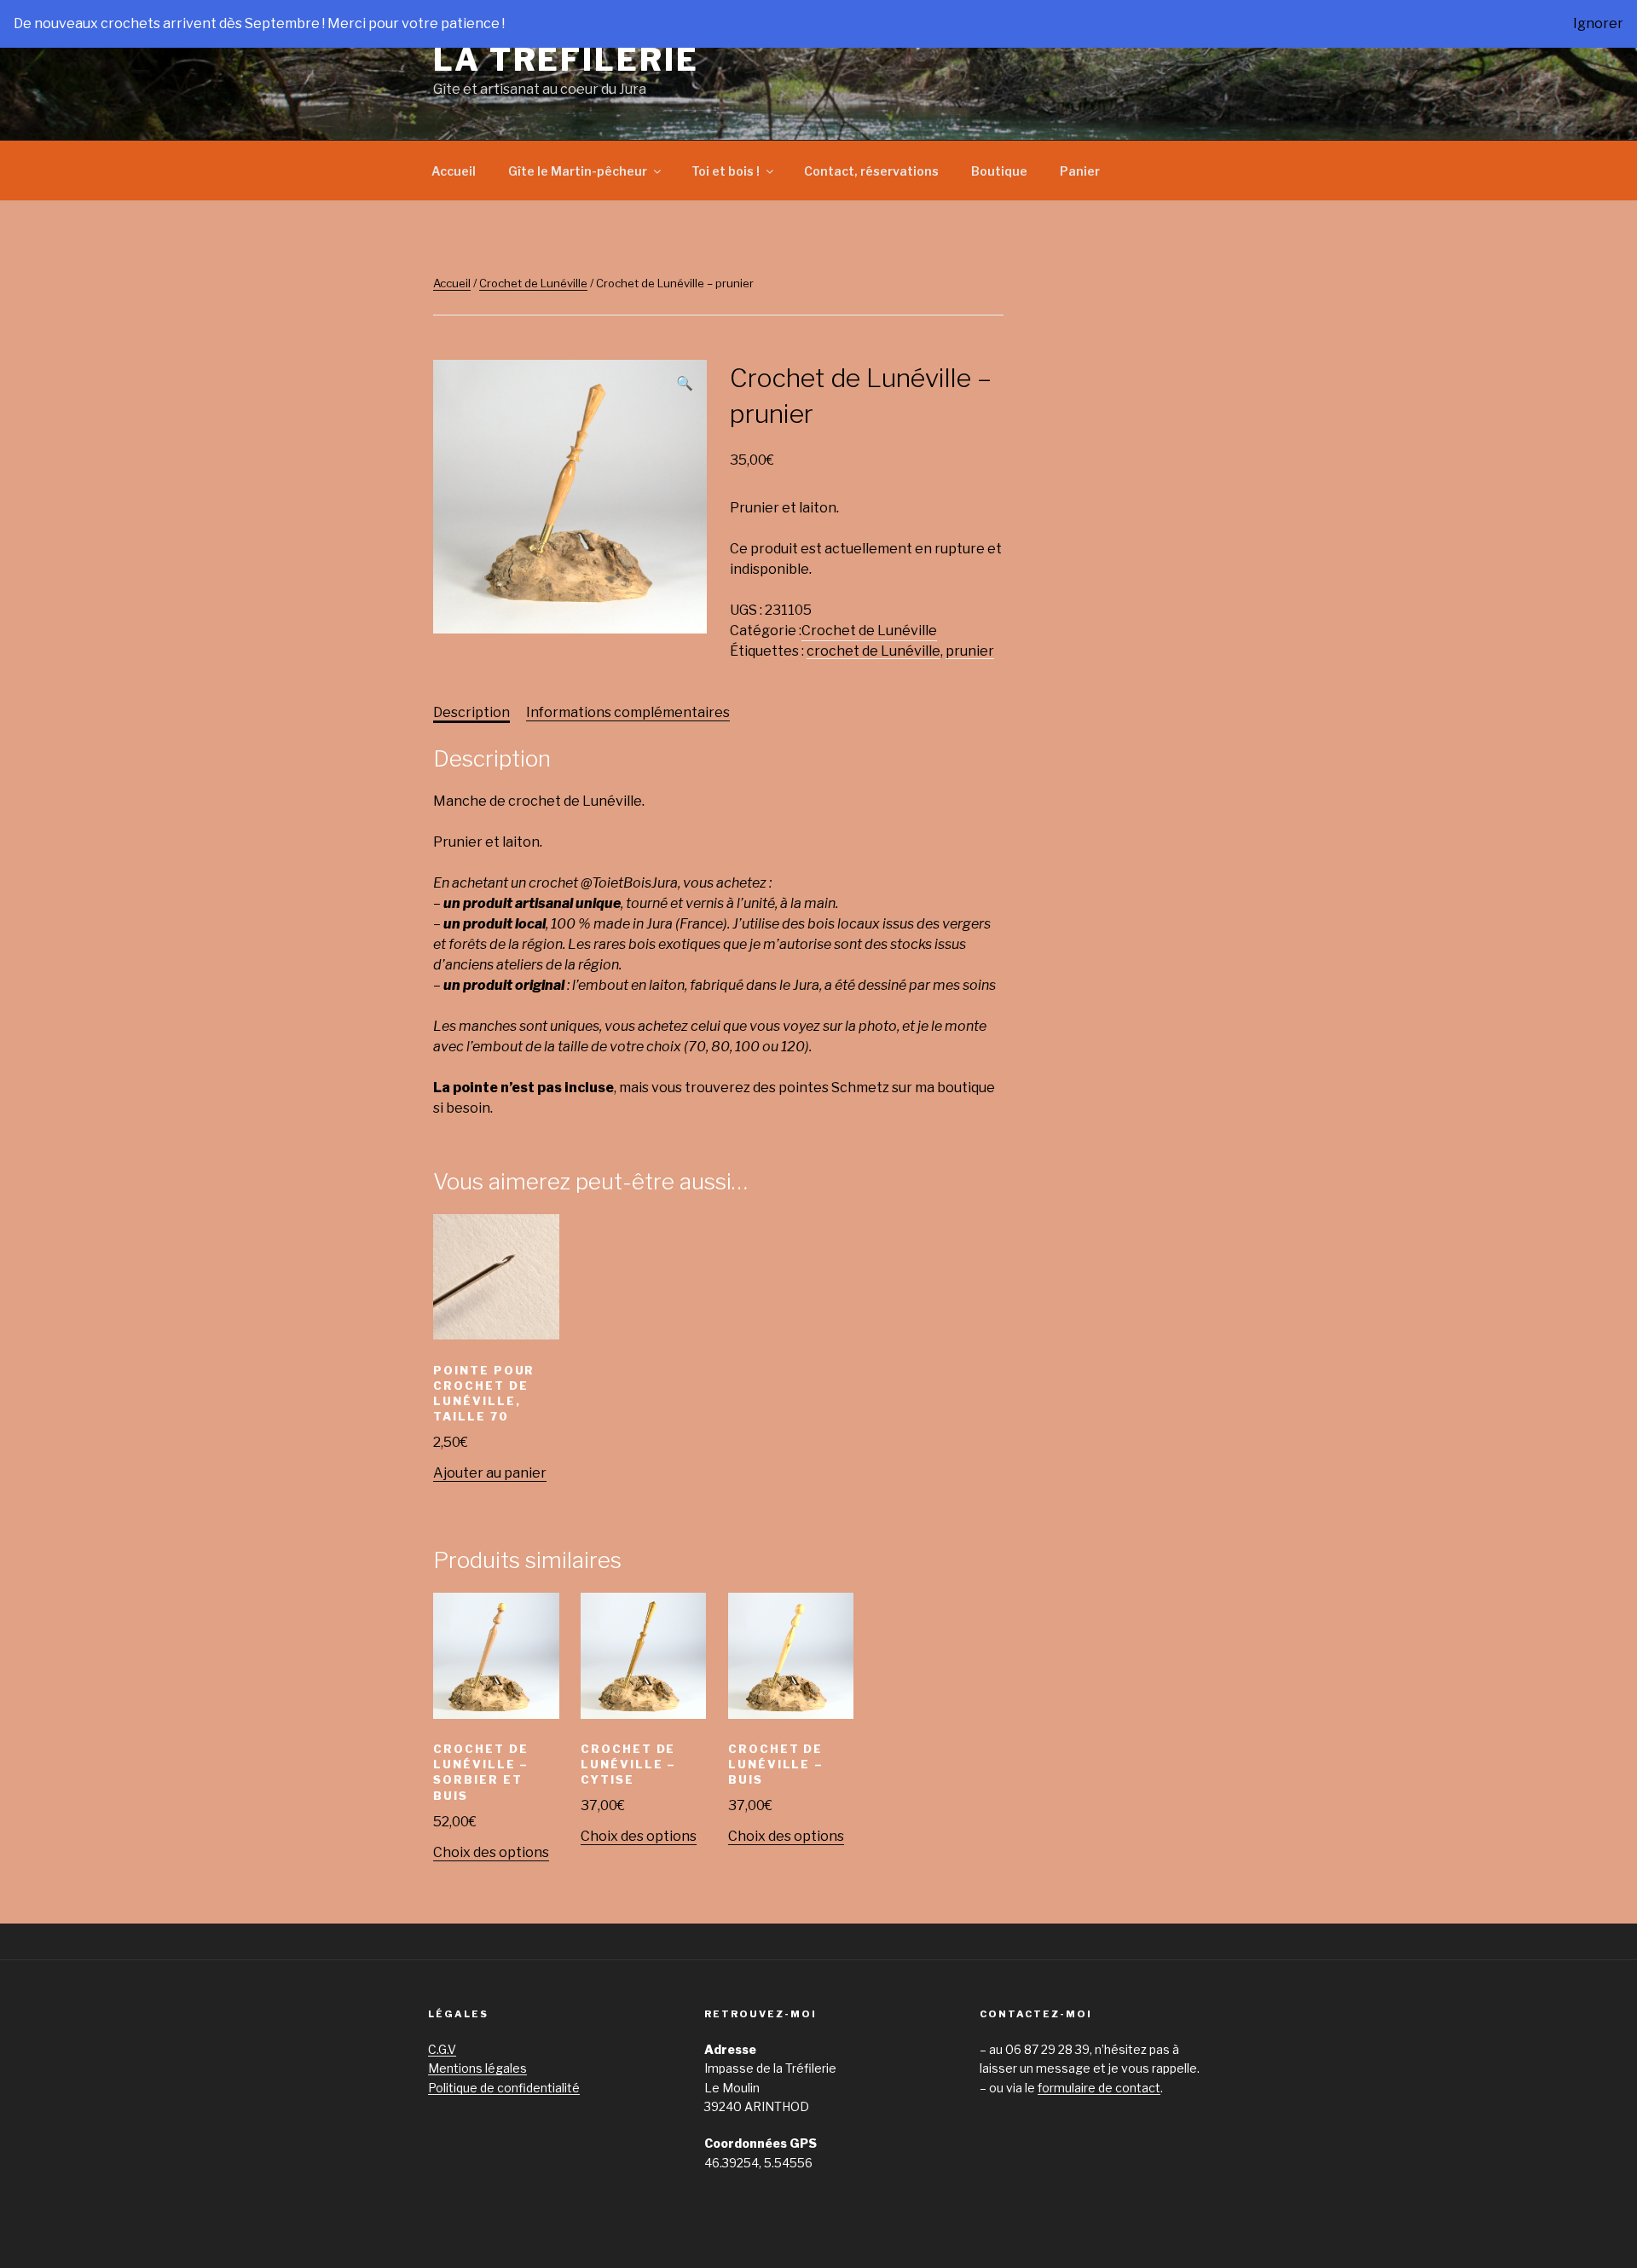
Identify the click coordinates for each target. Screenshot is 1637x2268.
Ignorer (1598, 23)
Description (471, 712)
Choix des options (491, 1852)
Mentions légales (477, 2068)
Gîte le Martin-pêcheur (578, 171)
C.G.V (442, 2049)
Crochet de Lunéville (533, 283)
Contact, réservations (871, 171)
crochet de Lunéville (873, 651)
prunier (970, 651)
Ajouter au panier (490, 1473)
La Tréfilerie (566, 60)
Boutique (999, 171)
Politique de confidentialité (504, 2088)
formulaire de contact (1099, 2088)
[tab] (471, 713)
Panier (1080, 171)
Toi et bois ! (726, 171)
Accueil (454, 171)
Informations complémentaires (628, 712)
